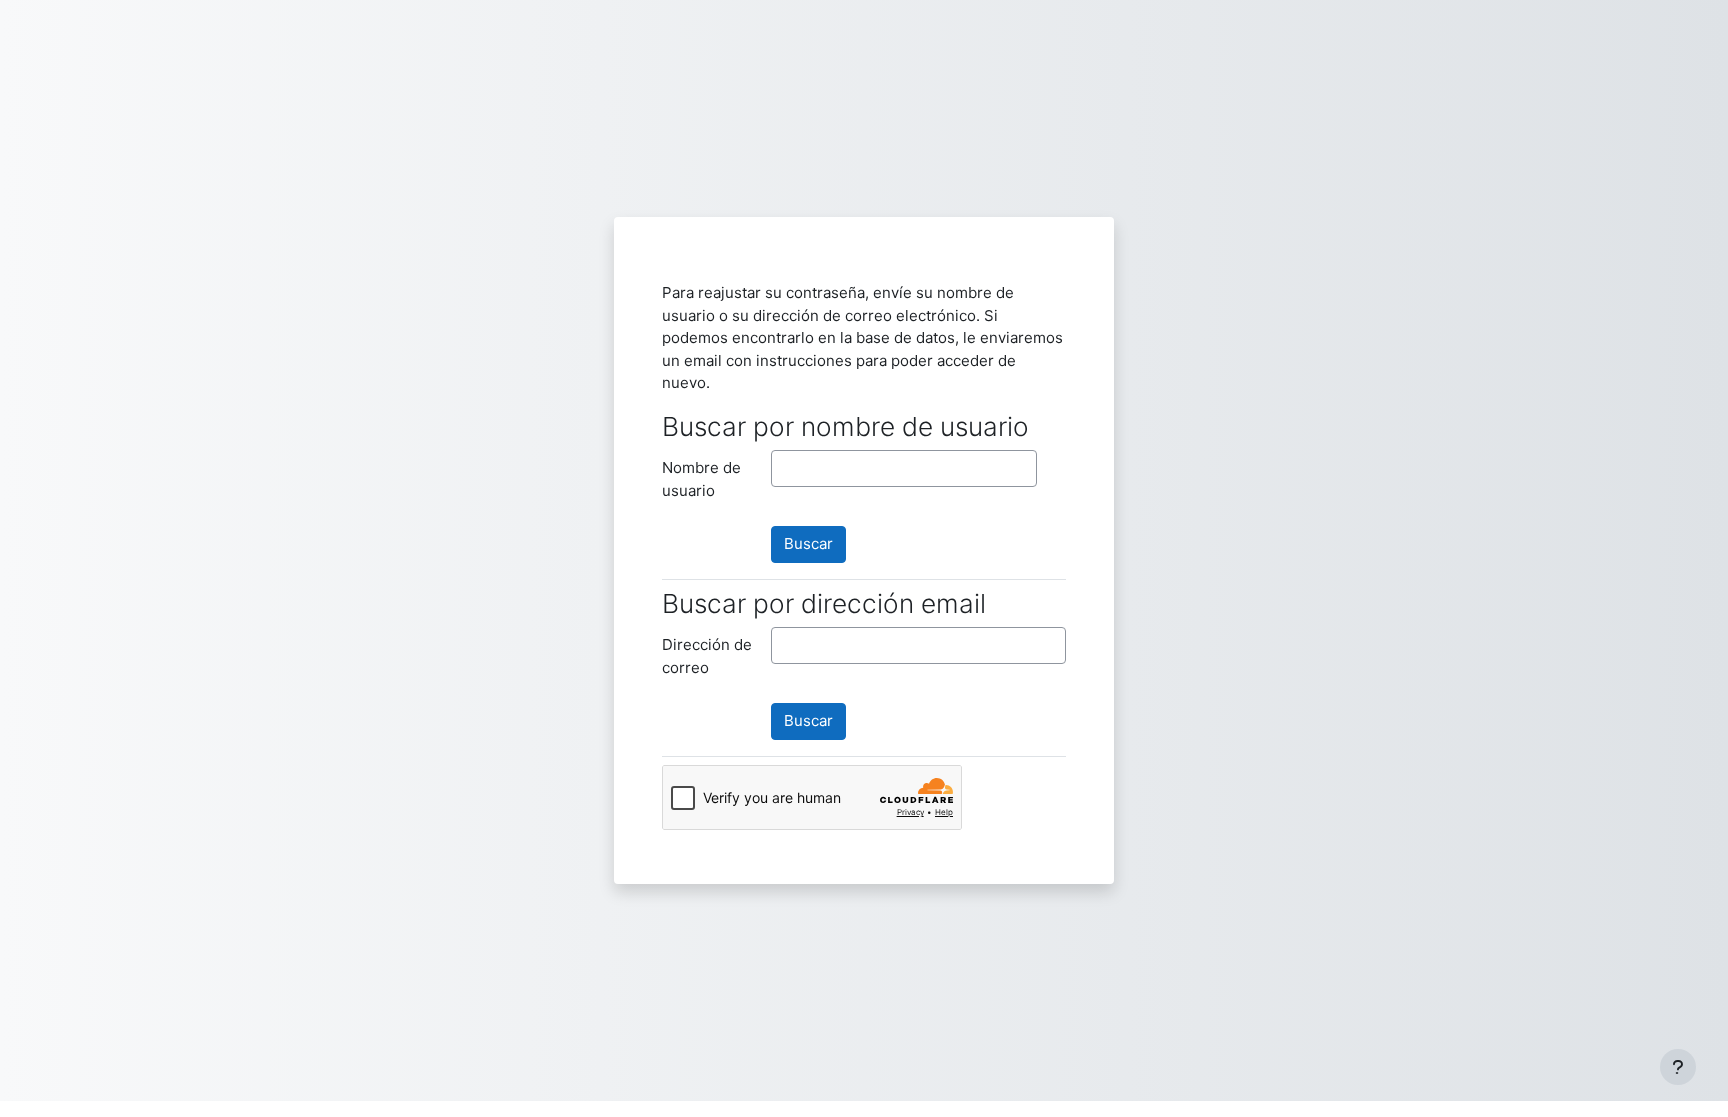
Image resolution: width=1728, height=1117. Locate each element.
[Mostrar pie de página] (1678, 1067)
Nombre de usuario (701, 479)
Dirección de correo (707, 656)
